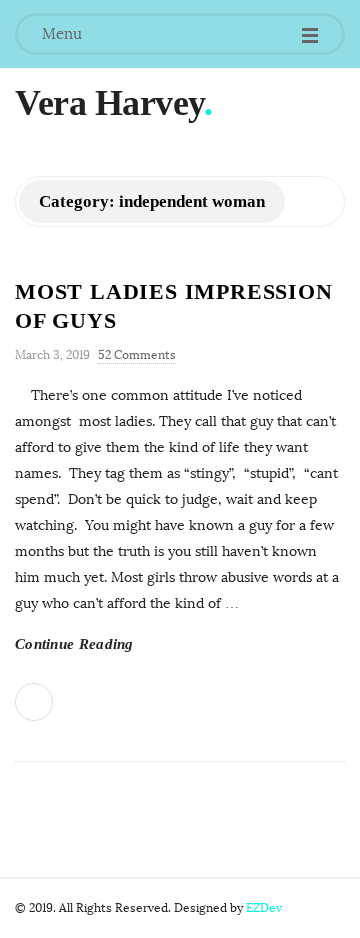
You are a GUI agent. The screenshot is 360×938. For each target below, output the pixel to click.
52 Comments (137, 355)
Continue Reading (74, 644)
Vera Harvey (109, 103)
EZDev (264, 908)
